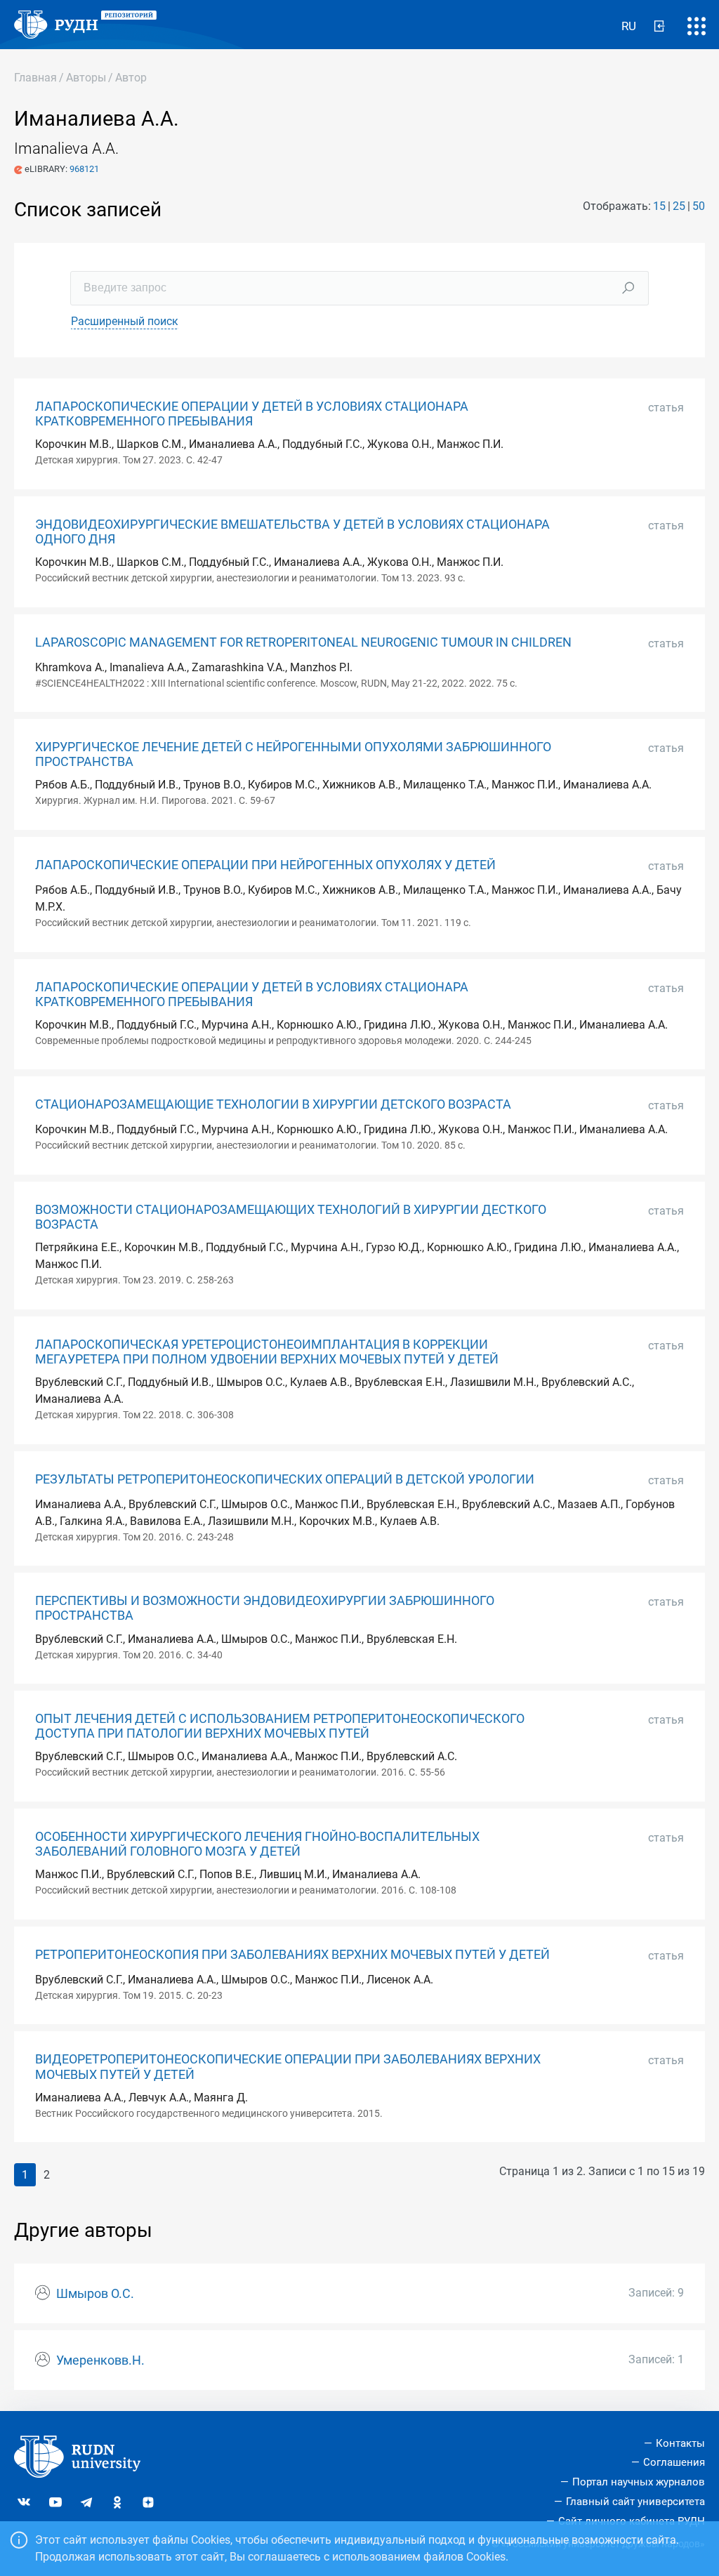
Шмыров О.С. (95, 2294)
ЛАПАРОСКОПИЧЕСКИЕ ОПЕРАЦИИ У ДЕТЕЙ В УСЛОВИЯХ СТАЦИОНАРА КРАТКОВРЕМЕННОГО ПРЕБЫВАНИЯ (252, 414)
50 (699, 206)
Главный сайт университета (635, 2502)
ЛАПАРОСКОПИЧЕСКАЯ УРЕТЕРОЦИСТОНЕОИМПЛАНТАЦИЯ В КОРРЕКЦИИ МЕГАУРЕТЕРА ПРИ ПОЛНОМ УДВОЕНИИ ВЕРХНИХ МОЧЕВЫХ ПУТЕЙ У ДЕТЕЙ (267, 1352)
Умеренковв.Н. (100, 2360)
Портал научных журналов (639, 2482)
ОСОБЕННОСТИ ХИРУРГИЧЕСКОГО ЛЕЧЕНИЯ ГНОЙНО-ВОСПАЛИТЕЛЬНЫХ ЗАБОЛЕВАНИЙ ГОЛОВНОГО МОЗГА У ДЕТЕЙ (257, 1844)
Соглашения (674, 2462)
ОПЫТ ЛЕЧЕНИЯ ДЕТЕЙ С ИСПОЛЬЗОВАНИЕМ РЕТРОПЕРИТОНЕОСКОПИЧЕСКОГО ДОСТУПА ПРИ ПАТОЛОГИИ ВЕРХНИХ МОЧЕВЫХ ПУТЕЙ (280, 1726)
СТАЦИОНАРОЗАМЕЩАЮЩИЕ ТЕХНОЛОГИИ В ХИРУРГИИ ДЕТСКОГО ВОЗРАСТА (273, 1104)
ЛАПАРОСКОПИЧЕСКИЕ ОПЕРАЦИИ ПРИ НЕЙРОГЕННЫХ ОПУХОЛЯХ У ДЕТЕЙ (265, 865)
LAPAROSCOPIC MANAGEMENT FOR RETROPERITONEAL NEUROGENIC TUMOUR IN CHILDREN (303, 642)
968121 (84, 169)
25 (679, 206)
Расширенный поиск (125, 321)
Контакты (680, 2443)
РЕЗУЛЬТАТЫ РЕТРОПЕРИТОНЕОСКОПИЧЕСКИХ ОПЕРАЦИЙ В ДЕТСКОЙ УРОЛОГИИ (285, 1479)
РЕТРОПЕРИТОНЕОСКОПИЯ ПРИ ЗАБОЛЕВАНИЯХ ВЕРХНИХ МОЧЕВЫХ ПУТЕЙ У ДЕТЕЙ (292, 1955)
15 (659, 206)
